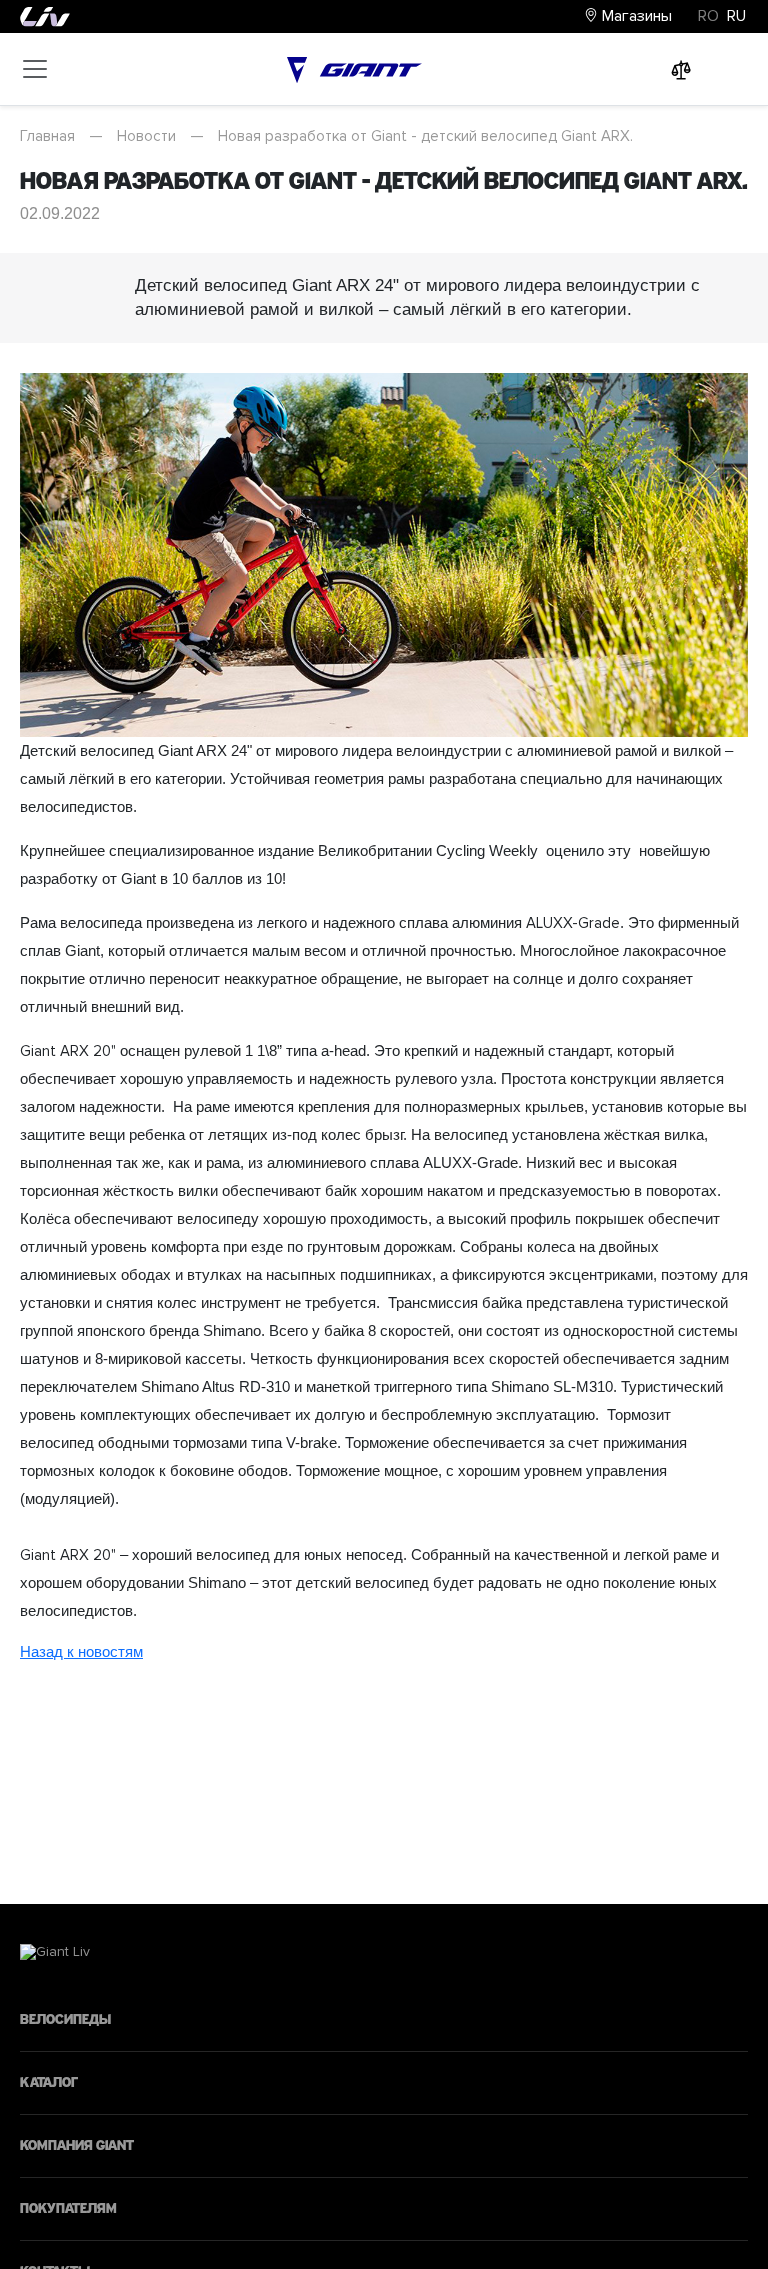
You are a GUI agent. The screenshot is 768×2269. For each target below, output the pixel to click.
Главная (47, 136)
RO (708, 16)
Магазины (635, 16)
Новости (146, 136)
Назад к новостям (81, 1651)
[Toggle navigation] (35, 69)
